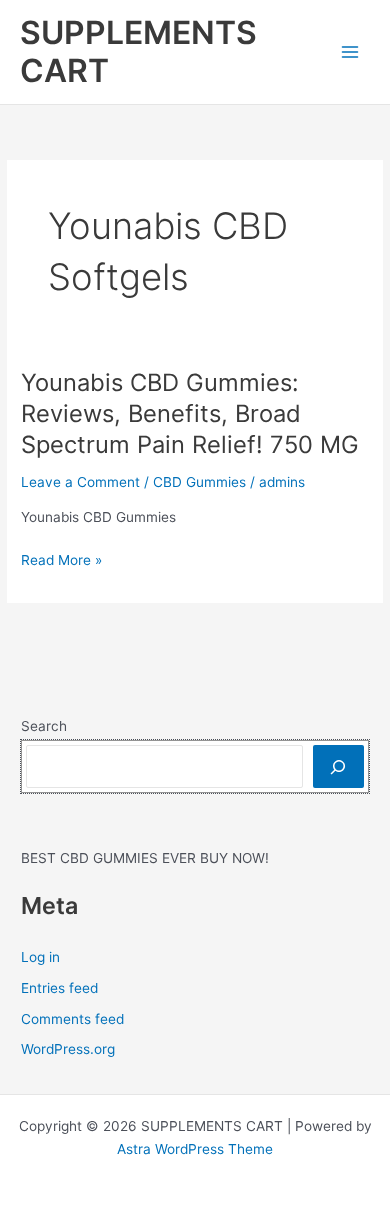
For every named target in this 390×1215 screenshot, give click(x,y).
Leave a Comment (80, 482)
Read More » (61, 561)
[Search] (338, 766)
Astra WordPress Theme (195, 1149)
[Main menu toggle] (350, 52)
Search (44, 726)
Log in (40, 957)
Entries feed (59, 988)
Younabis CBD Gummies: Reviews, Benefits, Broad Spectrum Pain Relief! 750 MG (190, 413)
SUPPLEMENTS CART (138, 51)
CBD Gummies (199, 482)
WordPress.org (68, 1049)
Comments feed (72, 1019)
